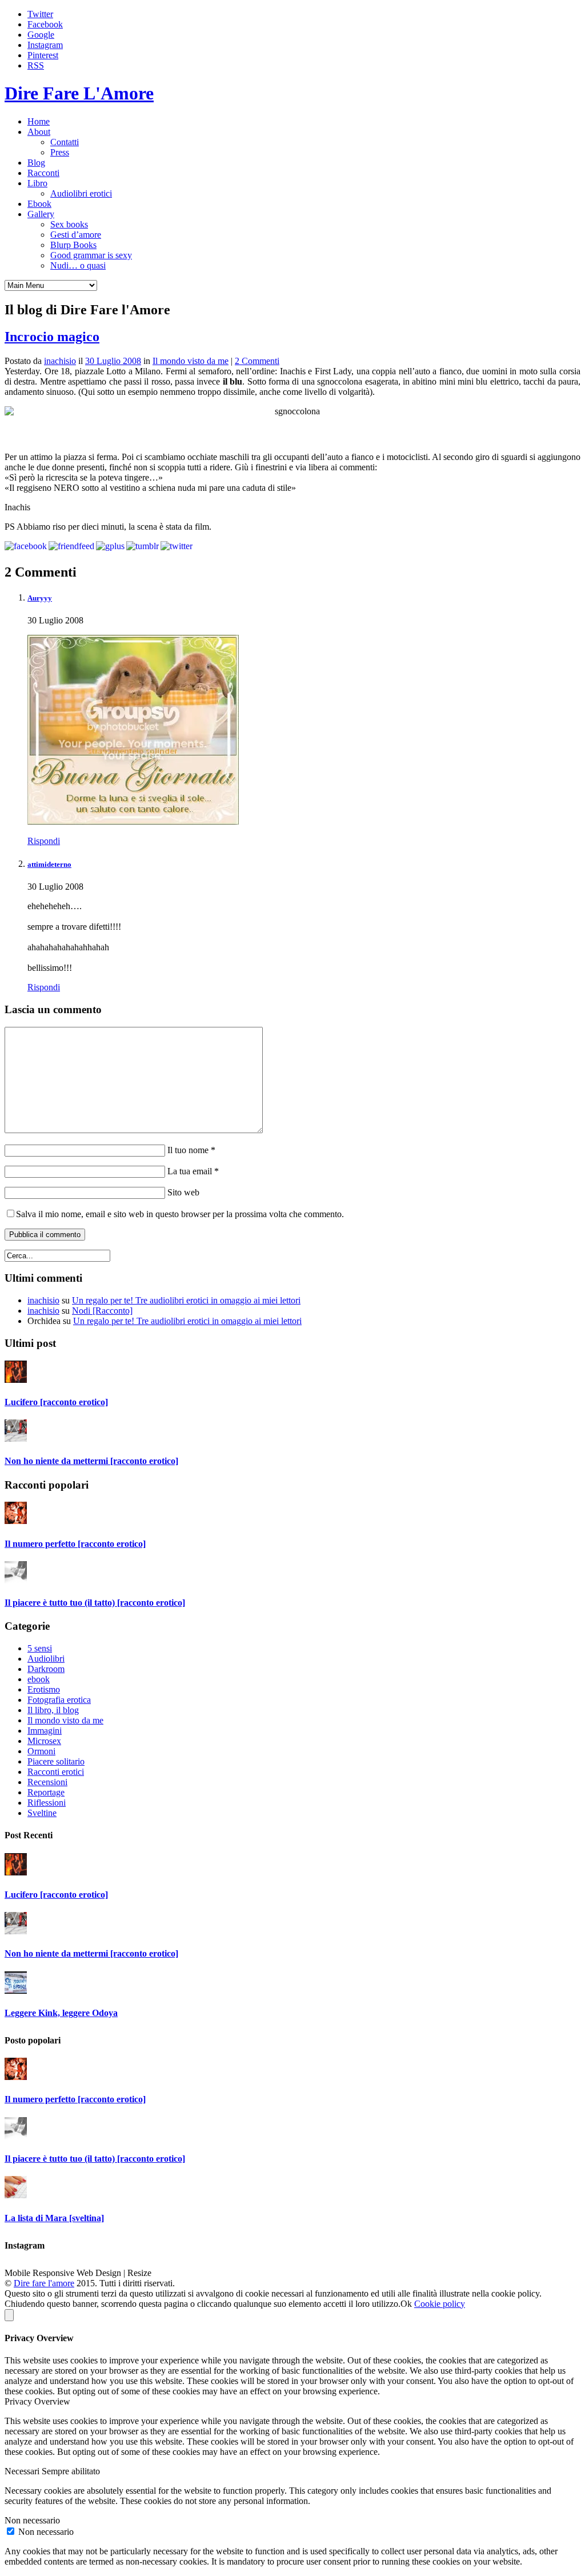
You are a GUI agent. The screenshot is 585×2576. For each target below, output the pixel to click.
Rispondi (44, 841)
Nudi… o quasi (78, 265)
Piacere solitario (56, 1761)
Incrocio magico (52, 337)
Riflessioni (47, 1803)
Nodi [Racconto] (102, 1311)
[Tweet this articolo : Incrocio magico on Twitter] (177, 546)
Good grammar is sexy (91, 255)
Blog (36, 163)
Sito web (182, 1192)
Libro (37, 183)
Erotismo (44, 1689)
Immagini (45, 1731)
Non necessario (46, 2532)
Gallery (41, 214)
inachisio (60, 361)
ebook (39, 1679)
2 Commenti (257, 361)
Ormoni (41, 1751)
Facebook (45, 24)
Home (39, 121)
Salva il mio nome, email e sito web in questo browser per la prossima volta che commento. (180, 1214)
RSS (36, 65)
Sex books (69, 224)
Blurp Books (73, 245)
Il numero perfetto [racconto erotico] (75, 1544)
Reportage (46, 1792)
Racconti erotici (56, 1772)
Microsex (44, 1741)
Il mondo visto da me (191, 361)
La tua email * (192, 1171)
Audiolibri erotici (81, 193)
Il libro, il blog (53, 1710)
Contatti (65, 142)
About (39, 132)
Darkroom (46, 1669)
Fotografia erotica (59, 1700)
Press (60, 152)
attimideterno (49, 864)
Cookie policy (440, 2304)
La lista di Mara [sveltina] (54, 2218)
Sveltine (42, 1813)
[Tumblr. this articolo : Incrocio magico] (143, 546)
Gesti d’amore (76, 235)
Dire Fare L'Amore (79, 93)
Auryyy (40, 598)
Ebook (39, 204)
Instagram (45, 45)
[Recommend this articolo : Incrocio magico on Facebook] (26, 546)
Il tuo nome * (190, 1150)
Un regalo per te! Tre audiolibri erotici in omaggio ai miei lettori (186, 1300)
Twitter (40, 14)
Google (41, 35)
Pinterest (43, 55)
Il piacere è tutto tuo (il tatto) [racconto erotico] (95, 1603)
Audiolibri (46, 1659)
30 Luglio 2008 (113, 361)
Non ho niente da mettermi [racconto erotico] (91, 1461)
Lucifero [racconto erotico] (56, 1402)
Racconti (43, 173)
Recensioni (47, 1782)
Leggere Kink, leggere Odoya (61, 2013)
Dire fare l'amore (44, 2283)
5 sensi (40, 1648)
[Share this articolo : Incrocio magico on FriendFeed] (71, 546)
